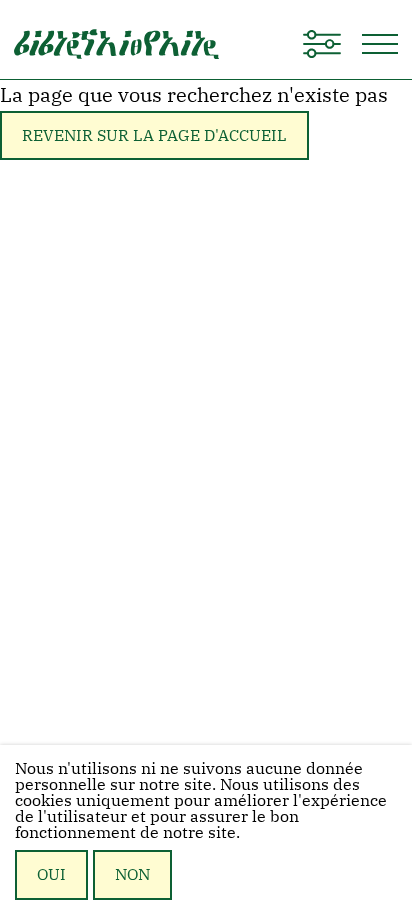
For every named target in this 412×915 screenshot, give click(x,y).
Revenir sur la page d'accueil (154, 135)
